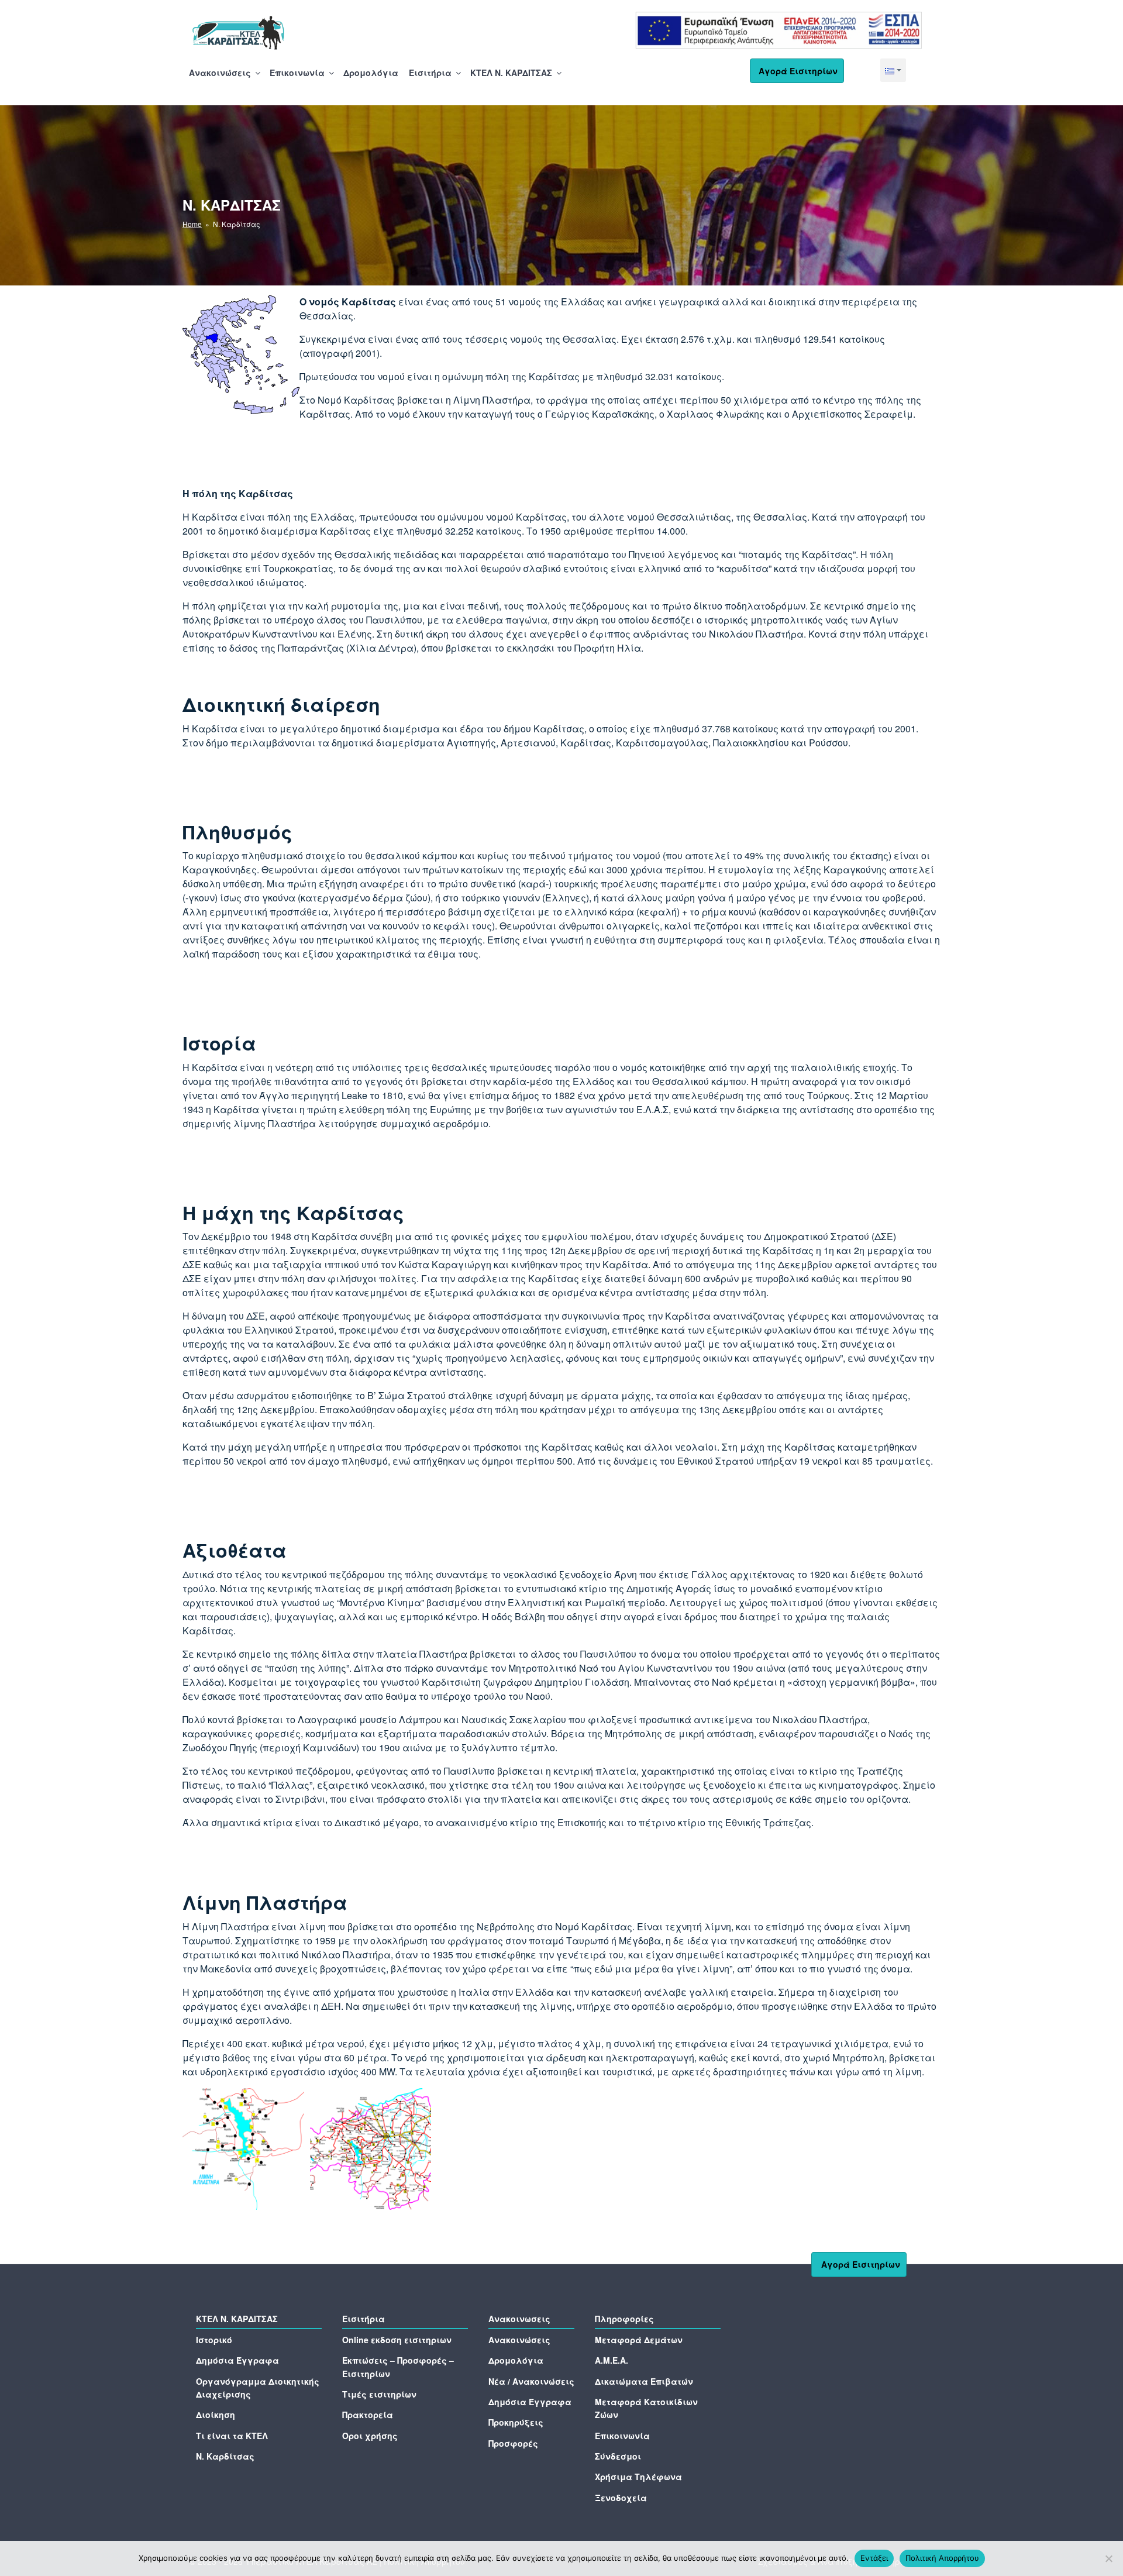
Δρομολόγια (371, 73)
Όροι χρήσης (370, 2436)
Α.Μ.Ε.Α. (612, 2360)
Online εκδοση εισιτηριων (397, 2340)
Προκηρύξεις (516, 2422)
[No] (1108, 2558)
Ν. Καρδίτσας (225, 2456)
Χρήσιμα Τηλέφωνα (638, 2477)
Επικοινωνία (297, 73)
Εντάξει (874, 2558)
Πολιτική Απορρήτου (942, 2558)
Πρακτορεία (368, 2415)
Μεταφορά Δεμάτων (639, 2340)
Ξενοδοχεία (621, 2498)
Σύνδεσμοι (618, 2456)
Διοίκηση (216, 2415)
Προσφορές (513, 2443)
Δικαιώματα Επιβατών (644, 2381)
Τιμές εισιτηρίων (379, 2394)
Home (192, 224)
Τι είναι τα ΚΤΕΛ (232, 2436)
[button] (893, 70)
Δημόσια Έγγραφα (237, 2360)
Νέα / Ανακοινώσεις (531, 2381)
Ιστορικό (214, 2340)
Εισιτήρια (430, 73)
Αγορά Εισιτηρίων (798, 71)
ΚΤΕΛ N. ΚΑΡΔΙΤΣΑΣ (511, 73)
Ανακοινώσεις (220, 73)
